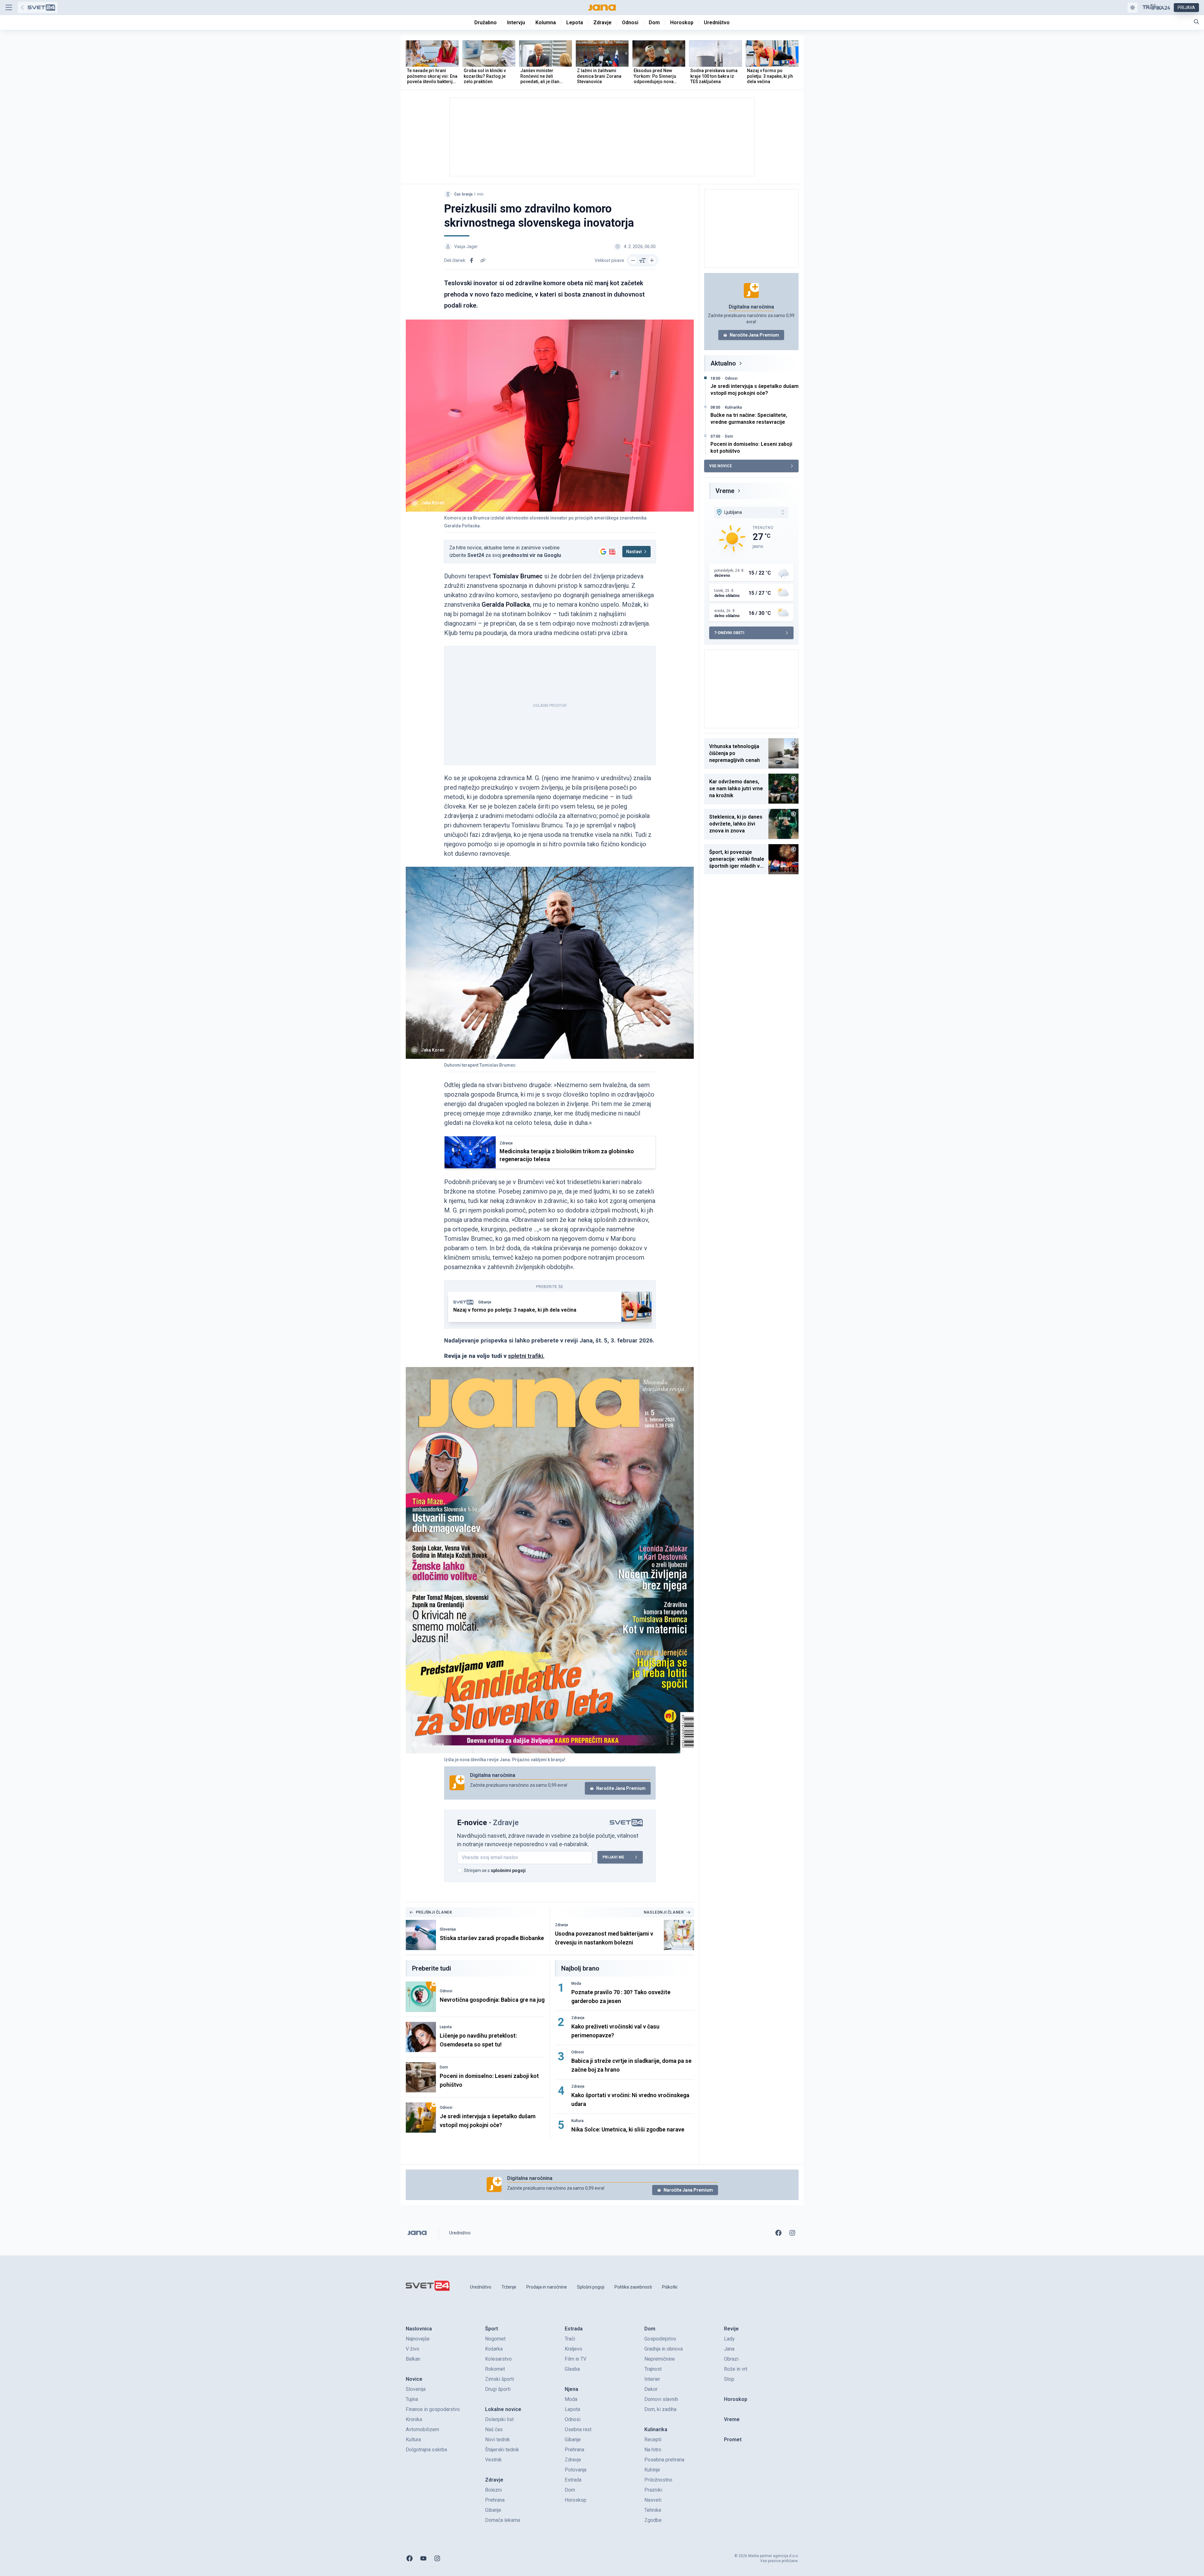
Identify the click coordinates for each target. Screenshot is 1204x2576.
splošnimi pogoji (508, 1870)
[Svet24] (38, 8)
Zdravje (506, 1143)
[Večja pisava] (652, 260)
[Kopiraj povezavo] (483, 260)
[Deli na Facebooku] (472, 260)
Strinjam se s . (495, 1870)
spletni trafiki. (526, 1356)
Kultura (577, 2121)
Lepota (446, 2027)
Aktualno (723, 363)
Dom (444, 2067)
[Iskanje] (1196, 22)
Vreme (725, 491)
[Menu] (9, 8)
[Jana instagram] (792, 2233)
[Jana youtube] (423, 2558)
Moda (576, 1983)
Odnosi (446, 1991)
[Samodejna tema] (1133, 8)
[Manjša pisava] (633, 260)
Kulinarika (733, 407)
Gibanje (485, 1302)
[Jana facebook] (778, 2233)
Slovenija (448, 1929)
